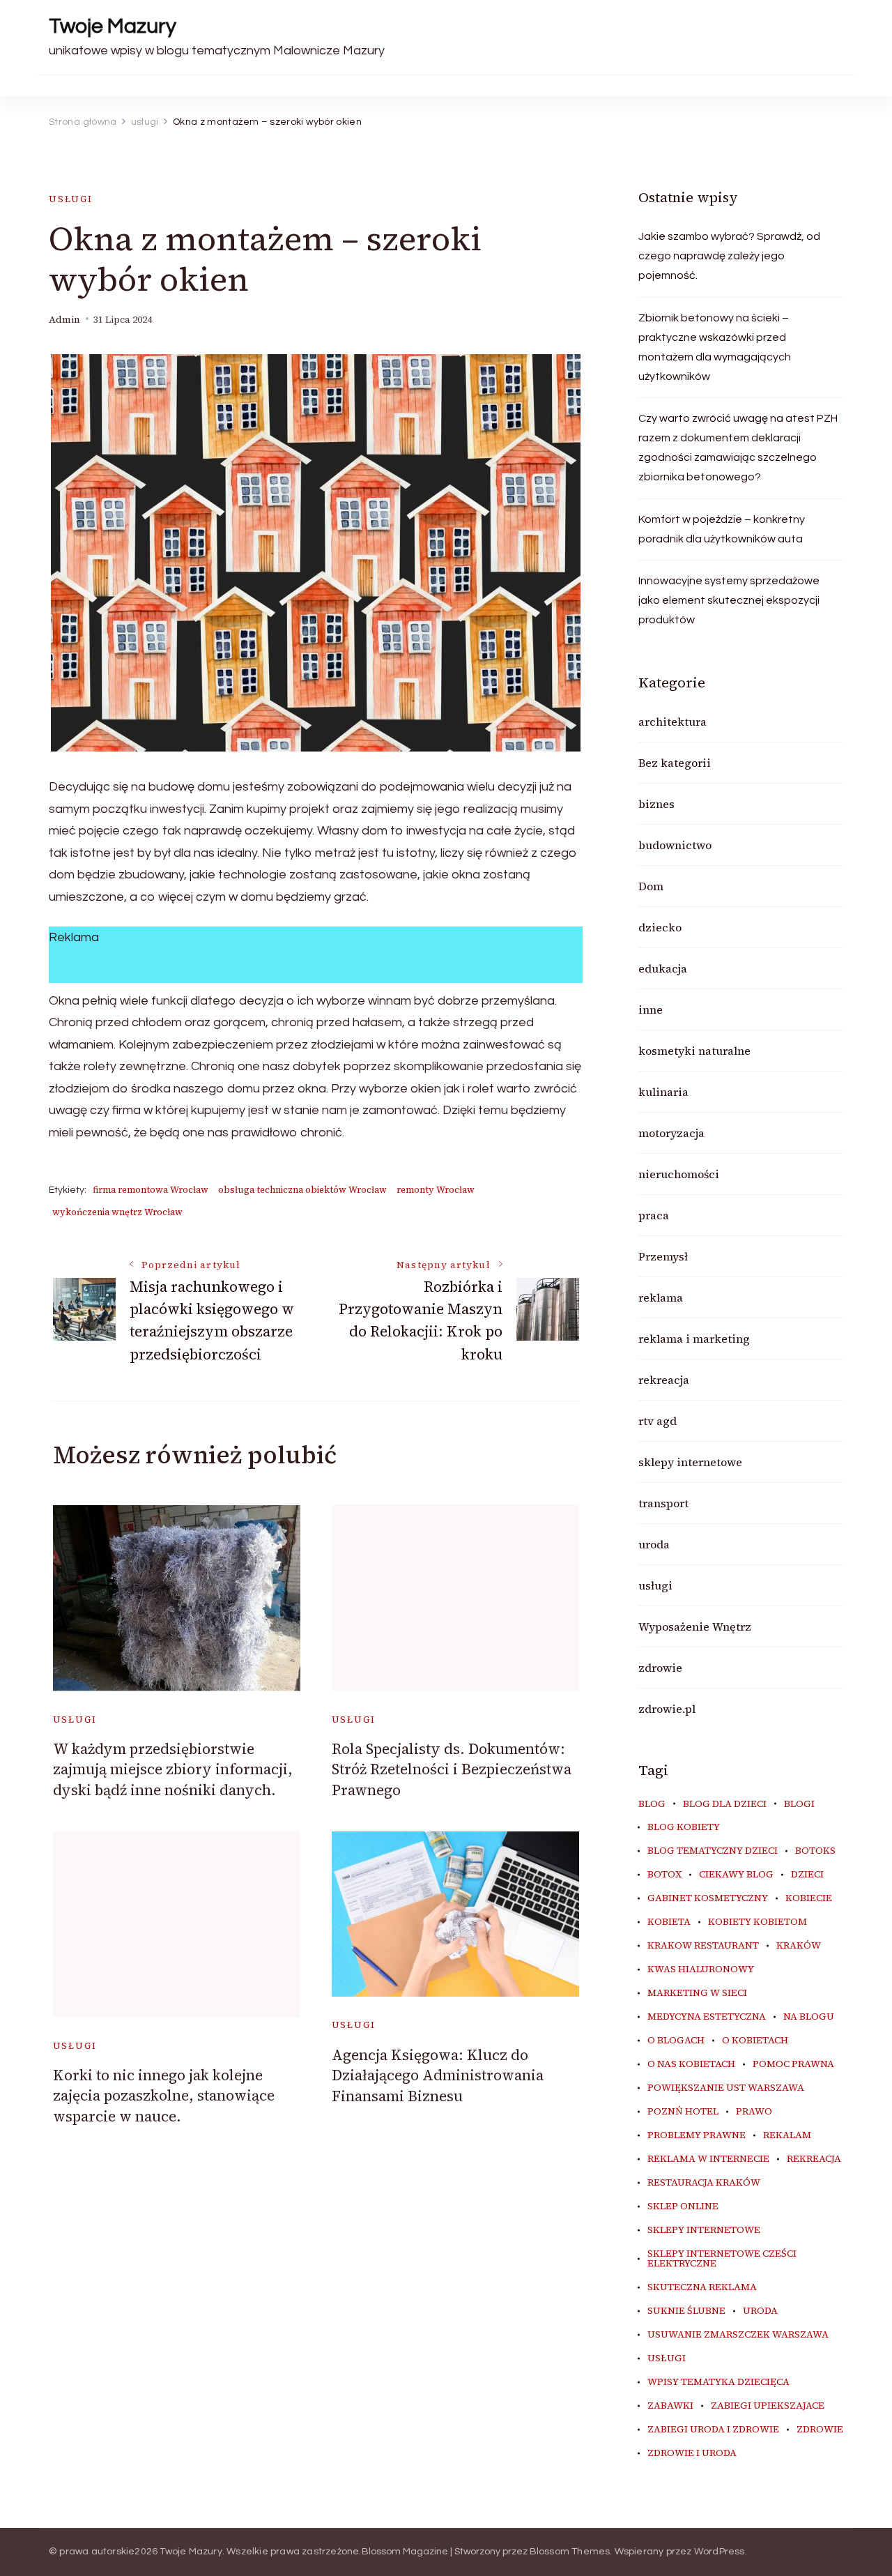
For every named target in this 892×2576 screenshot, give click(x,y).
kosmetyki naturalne (694, 1051)
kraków (799, 1946)
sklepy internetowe (690, 1462)
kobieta (669, 1922)
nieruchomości (679, 1174)
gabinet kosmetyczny (708, 1898)
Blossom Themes (570, 2552)
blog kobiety (684, 1827)
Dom (651, 886)
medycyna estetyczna (707, 2017)
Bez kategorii (675, 763)
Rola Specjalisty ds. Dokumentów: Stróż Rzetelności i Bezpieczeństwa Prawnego (452, 1769)
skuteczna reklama (702, 2287)
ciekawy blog (736, 1875)
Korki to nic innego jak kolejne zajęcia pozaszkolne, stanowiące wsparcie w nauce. (164, 2096)
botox (664, 1875)
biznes (656, 804)
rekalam (787, 2135)
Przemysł (663, 1256)
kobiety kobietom (758, 1922)
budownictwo (675, 845)
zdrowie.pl (667, 1709)
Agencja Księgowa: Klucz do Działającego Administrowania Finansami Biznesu (438, 2075)
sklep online (683, 2207)
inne (651, 1009)
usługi (71, 199)
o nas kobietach (691, 2064)
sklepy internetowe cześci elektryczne (722, 2259)
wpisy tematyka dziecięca (718, 2382)
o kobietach (755, 2041)
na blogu (809, 2017)
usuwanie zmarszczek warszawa (738, 2335)
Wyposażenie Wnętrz (695, 1626)
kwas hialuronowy (701, 1969)
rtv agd (658, 1421)
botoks (815, 1851)
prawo (754, 2112)
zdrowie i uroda (692, 2453)
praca (654, 1215)
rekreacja (664, 1380)
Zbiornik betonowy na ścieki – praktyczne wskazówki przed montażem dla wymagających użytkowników (715, 347)
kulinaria (663, 1092)
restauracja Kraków (704, 2183)
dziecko (660, 927)
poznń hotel (683, 2112)
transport (663, 1503)
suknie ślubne (686, 2311)
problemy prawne (697, 2135)
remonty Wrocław (436, 1190)
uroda (654, 1544)
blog (652, 1804)
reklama (661, 1297)
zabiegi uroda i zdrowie (713, 2430)
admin (64, 320)
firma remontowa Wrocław (151, 1190)
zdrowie (660, 1668)
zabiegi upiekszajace (768, 2406)
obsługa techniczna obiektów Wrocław (302, 1190)
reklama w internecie (708, 2159)
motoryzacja (671, 1133)
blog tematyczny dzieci (713, 1851)
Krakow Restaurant (703, 1946)
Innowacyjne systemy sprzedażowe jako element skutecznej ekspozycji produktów (729, 600)
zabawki (670, 2406)
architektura (672, 722)
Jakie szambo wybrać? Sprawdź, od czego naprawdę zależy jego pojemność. (729, 256)
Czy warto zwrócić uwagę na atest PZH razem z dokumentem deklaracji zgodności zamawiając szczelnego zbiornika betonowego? (738, 448)
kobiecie (809, 1898)
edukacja (663, 968)
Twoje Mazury (113, 26)
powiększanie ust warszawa (726, 2088)
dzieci (807, 1875)
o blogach (676, 2041)
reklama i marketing (694, 1339)
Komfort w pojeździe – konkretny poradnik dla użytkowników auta (722, 529)
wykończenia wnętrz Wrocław (117, 1212)
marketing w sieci (697, 1993)
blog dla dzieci (725, 1804)
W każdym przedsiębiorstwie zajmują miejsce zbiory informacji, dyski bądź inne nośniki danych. (173, 1769)
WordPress (720, 2552)
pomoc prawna (793, 2064)
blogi (799, 1804)
